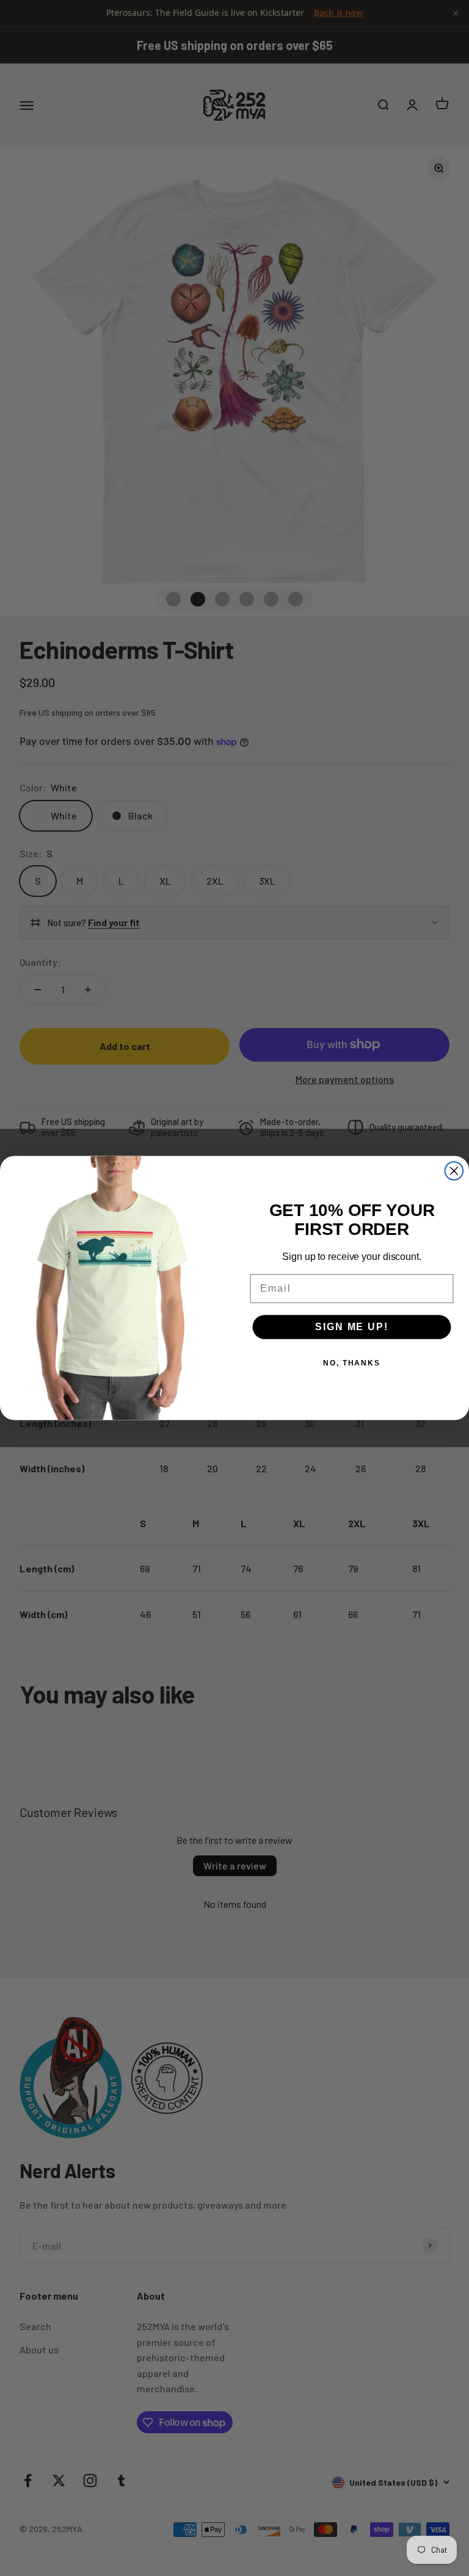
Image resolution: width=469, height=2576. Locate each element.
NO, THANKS (352, 1363)
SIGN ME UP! (351, 1327)
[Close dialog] (454, 1171)
